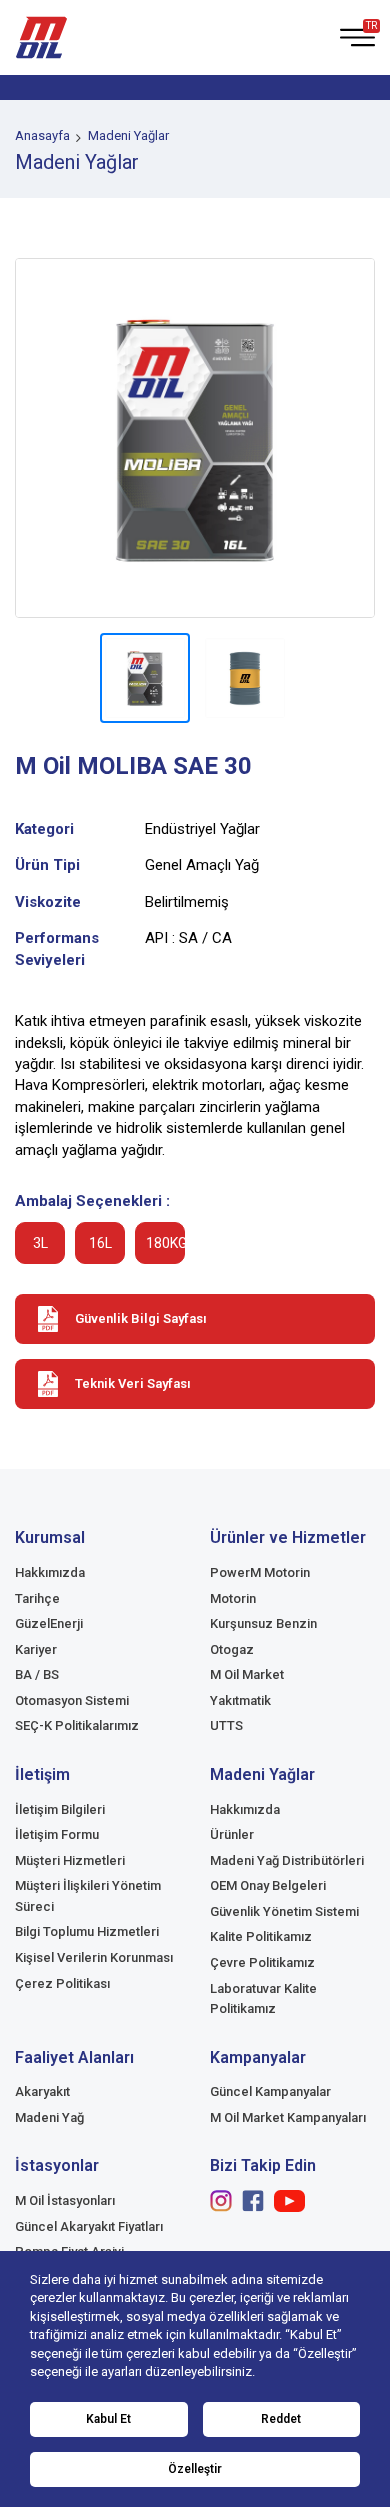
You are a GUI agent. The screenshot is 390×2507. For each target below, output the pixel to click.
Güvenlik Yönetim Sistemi (284, 1911)
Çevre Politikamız (262, 1962)
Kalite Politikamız (261, 1936)
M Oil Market (247, 1674)
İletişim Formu (57, 1834)
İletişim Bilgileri (60, 1809)
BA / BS (37, 1674)
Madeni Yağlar (128, 135)
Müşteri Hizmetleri (70, 1860)
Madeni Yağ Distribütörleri (287, 1860)
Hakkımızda (50, 1572)
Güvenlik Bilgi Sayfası (141, 1318)
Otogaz (232, 1649)
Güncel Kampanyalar (270, 2091)
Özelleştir (195, 2469)
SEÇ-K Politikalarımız (77, 1725)
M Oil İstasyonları (65, 2200)
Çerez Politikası (62, 1983)
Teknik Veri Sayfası (133, 1383)
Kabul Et (108, 2419)
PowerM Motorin (260, 1572)
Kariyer (36, 1649)
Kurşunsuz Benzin (263, 1623)
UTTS (226, 1725)
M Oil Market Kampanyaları (288, 2117)
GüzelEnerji (49, 1623)
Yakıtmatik (240, 1700)
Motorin (233, 1598)
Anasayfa (42, 135)
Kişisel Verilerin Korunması (94, 1957)
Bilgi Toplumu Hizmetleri (87, 1931)
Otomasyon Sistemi (72, 1700)
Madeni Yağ (49, 2117)
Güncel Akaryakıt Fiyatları (89, 2226)
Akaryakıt (42, 2091)
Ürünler (232, 1834)
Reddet (281, 2419)
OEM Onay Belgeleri (268, 1885)
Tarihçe (37, 1598)
